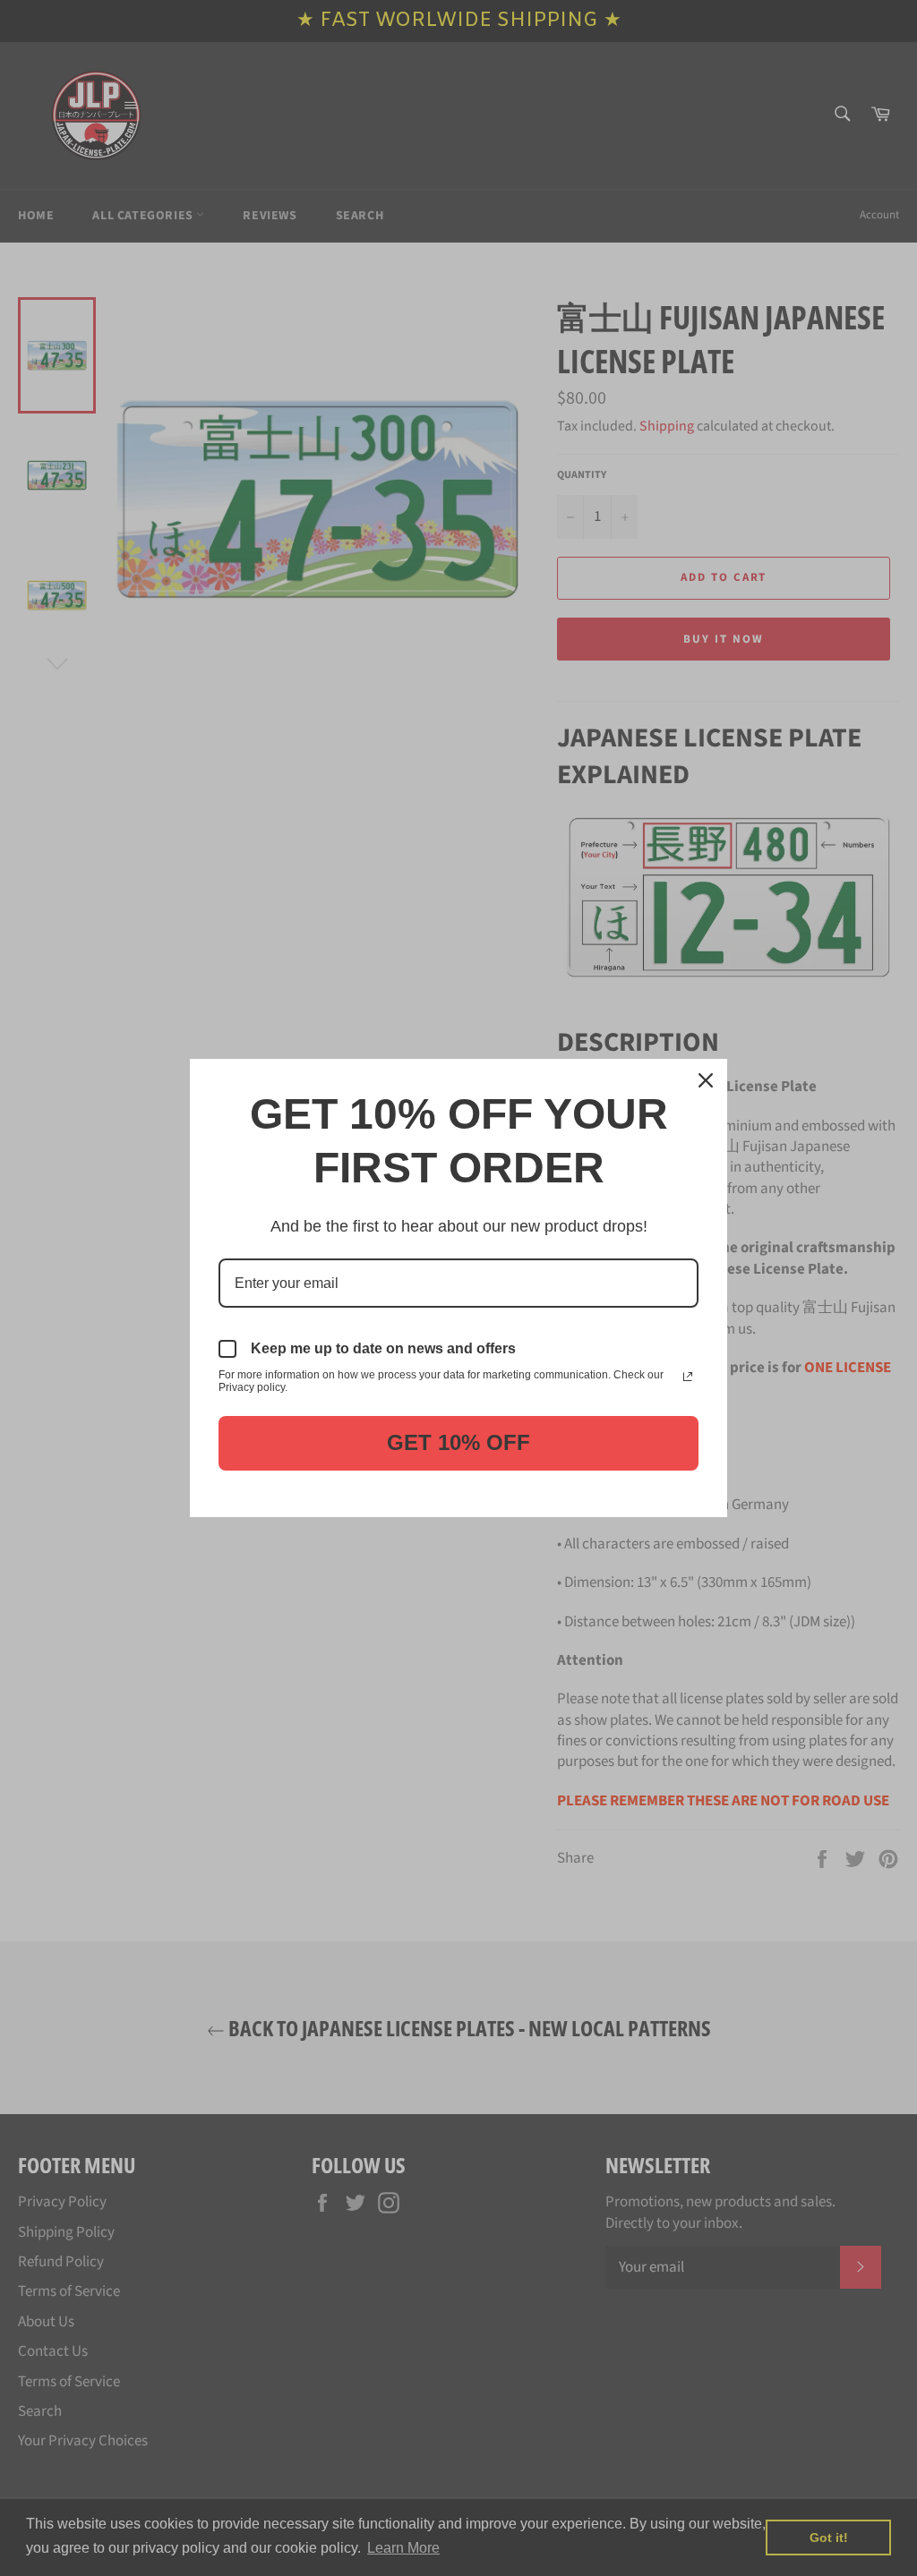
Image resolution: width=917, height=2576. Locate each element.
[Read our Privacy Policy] (688, 1377)
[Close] (706, 1080)
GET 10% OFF (458, 1442)
